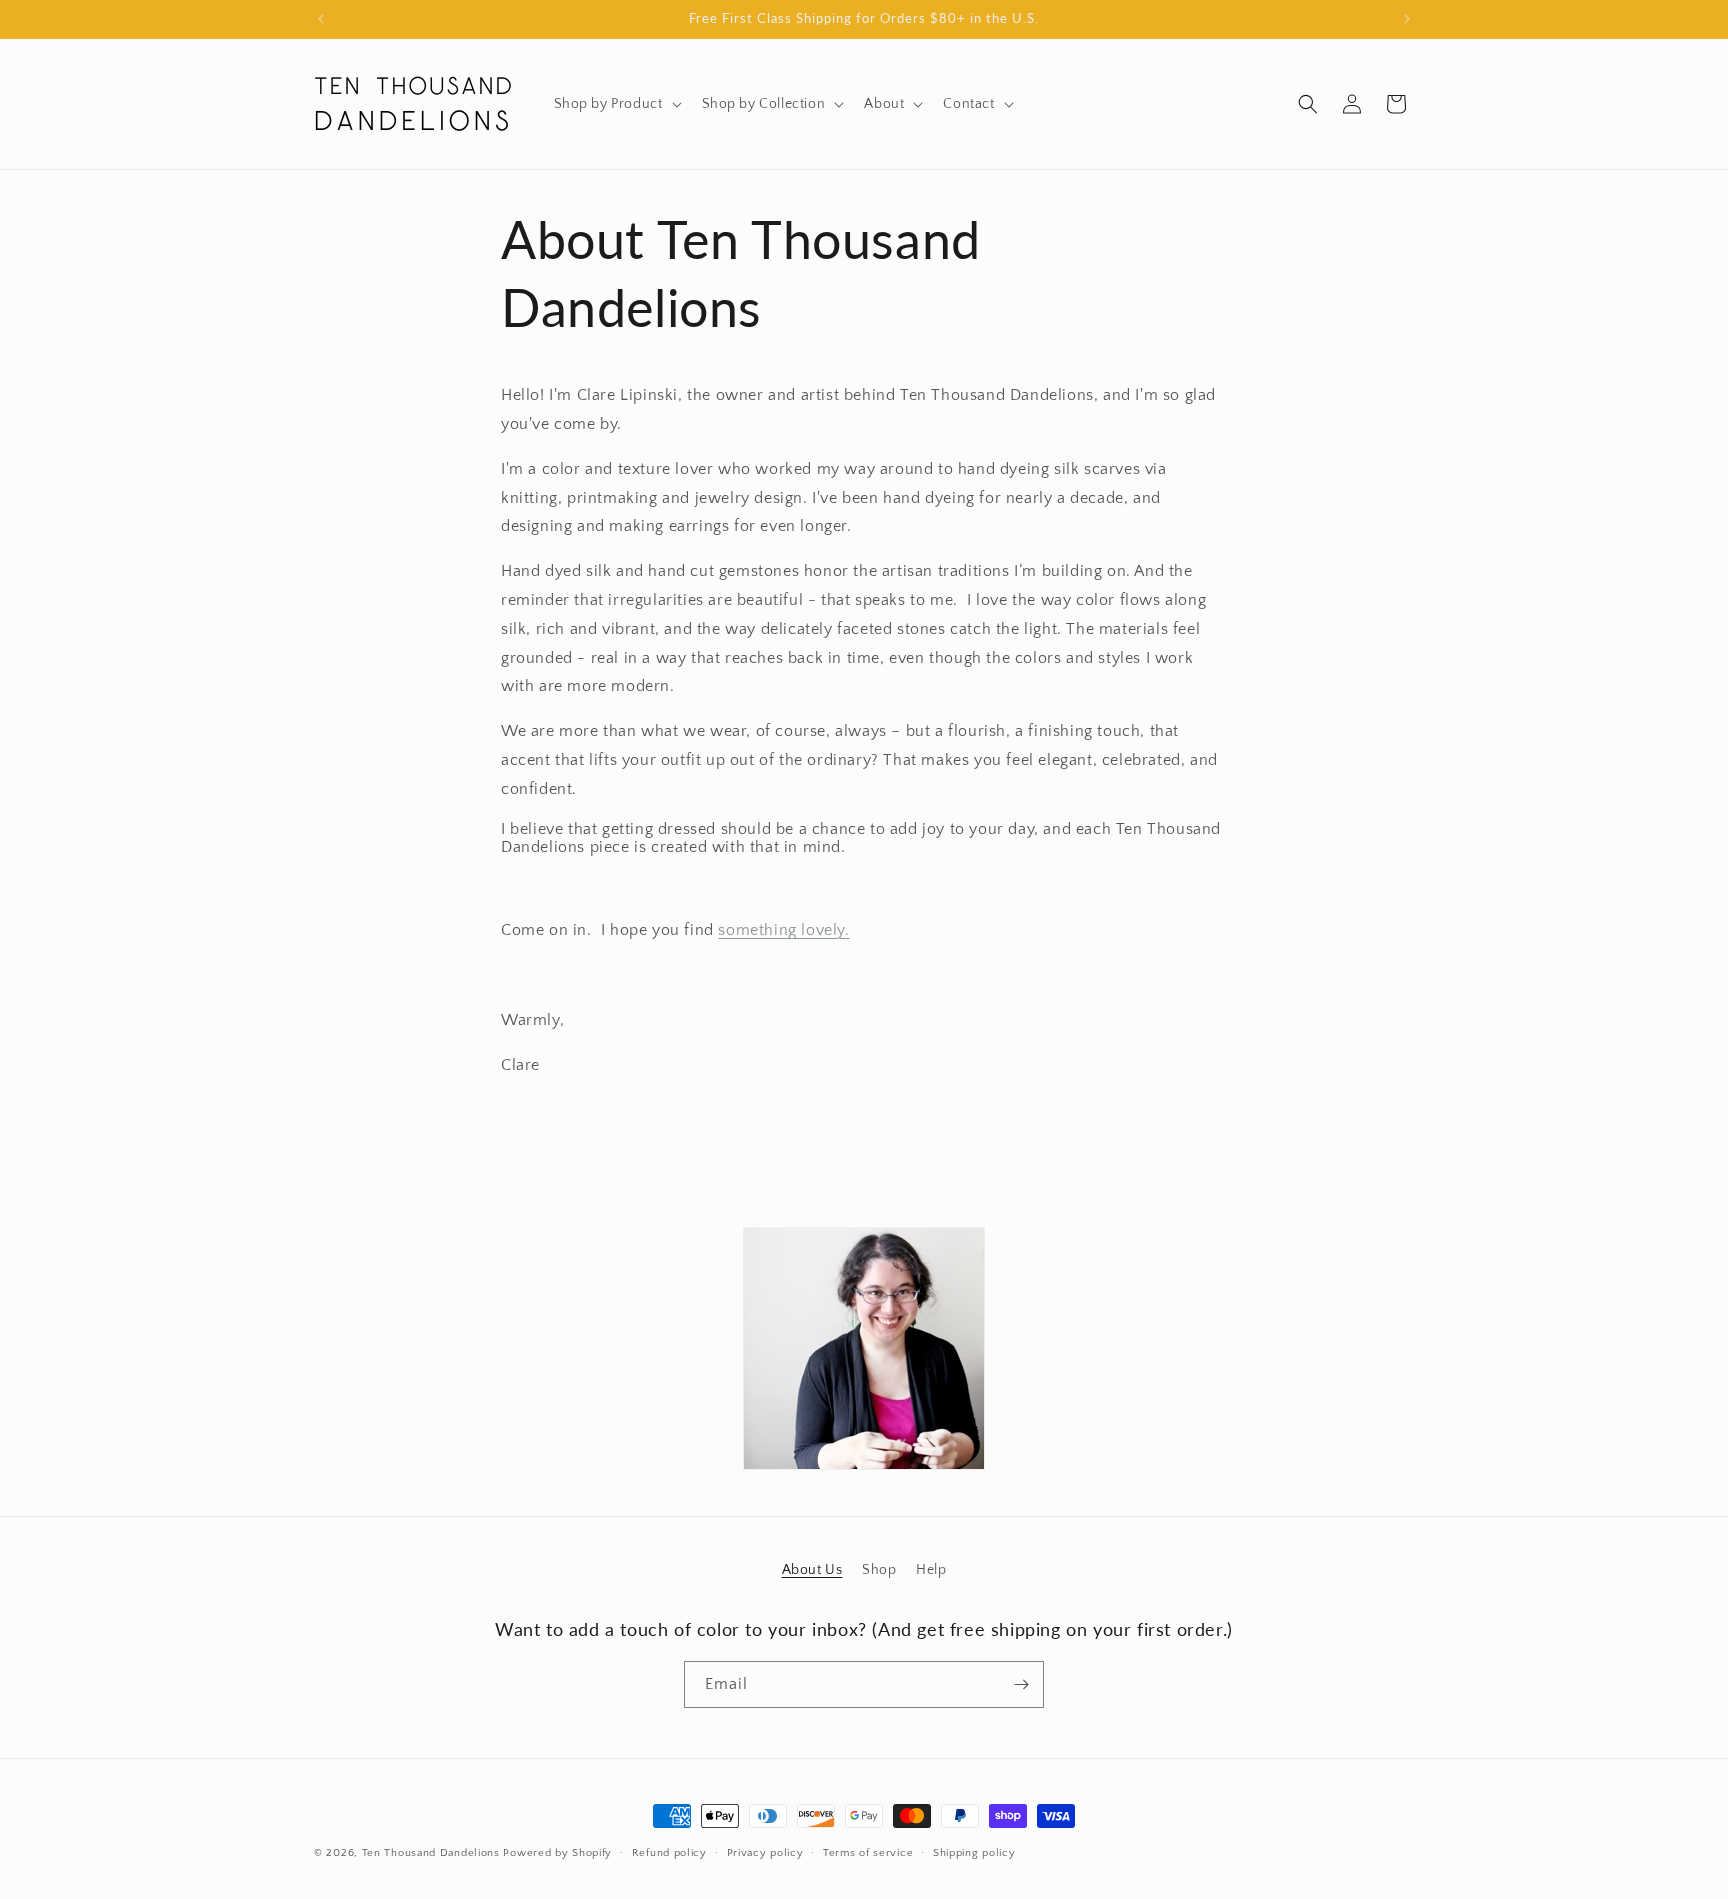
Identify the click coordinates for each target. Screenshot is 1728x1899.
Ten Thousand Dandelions (431, 1853)
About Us (812, 1570)
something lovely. (783, 930)
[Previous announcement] (321, 19)
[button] (616, 104)
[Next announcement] (1407, 19)
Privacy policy (765, 1853)
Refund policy (669, 1853)
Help (931, 1570)
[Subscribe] (1021, 1684)
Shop (879, 1570)
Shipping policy (974, 1853)
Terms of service (868, 1853)
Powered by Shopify (557, 1853)
